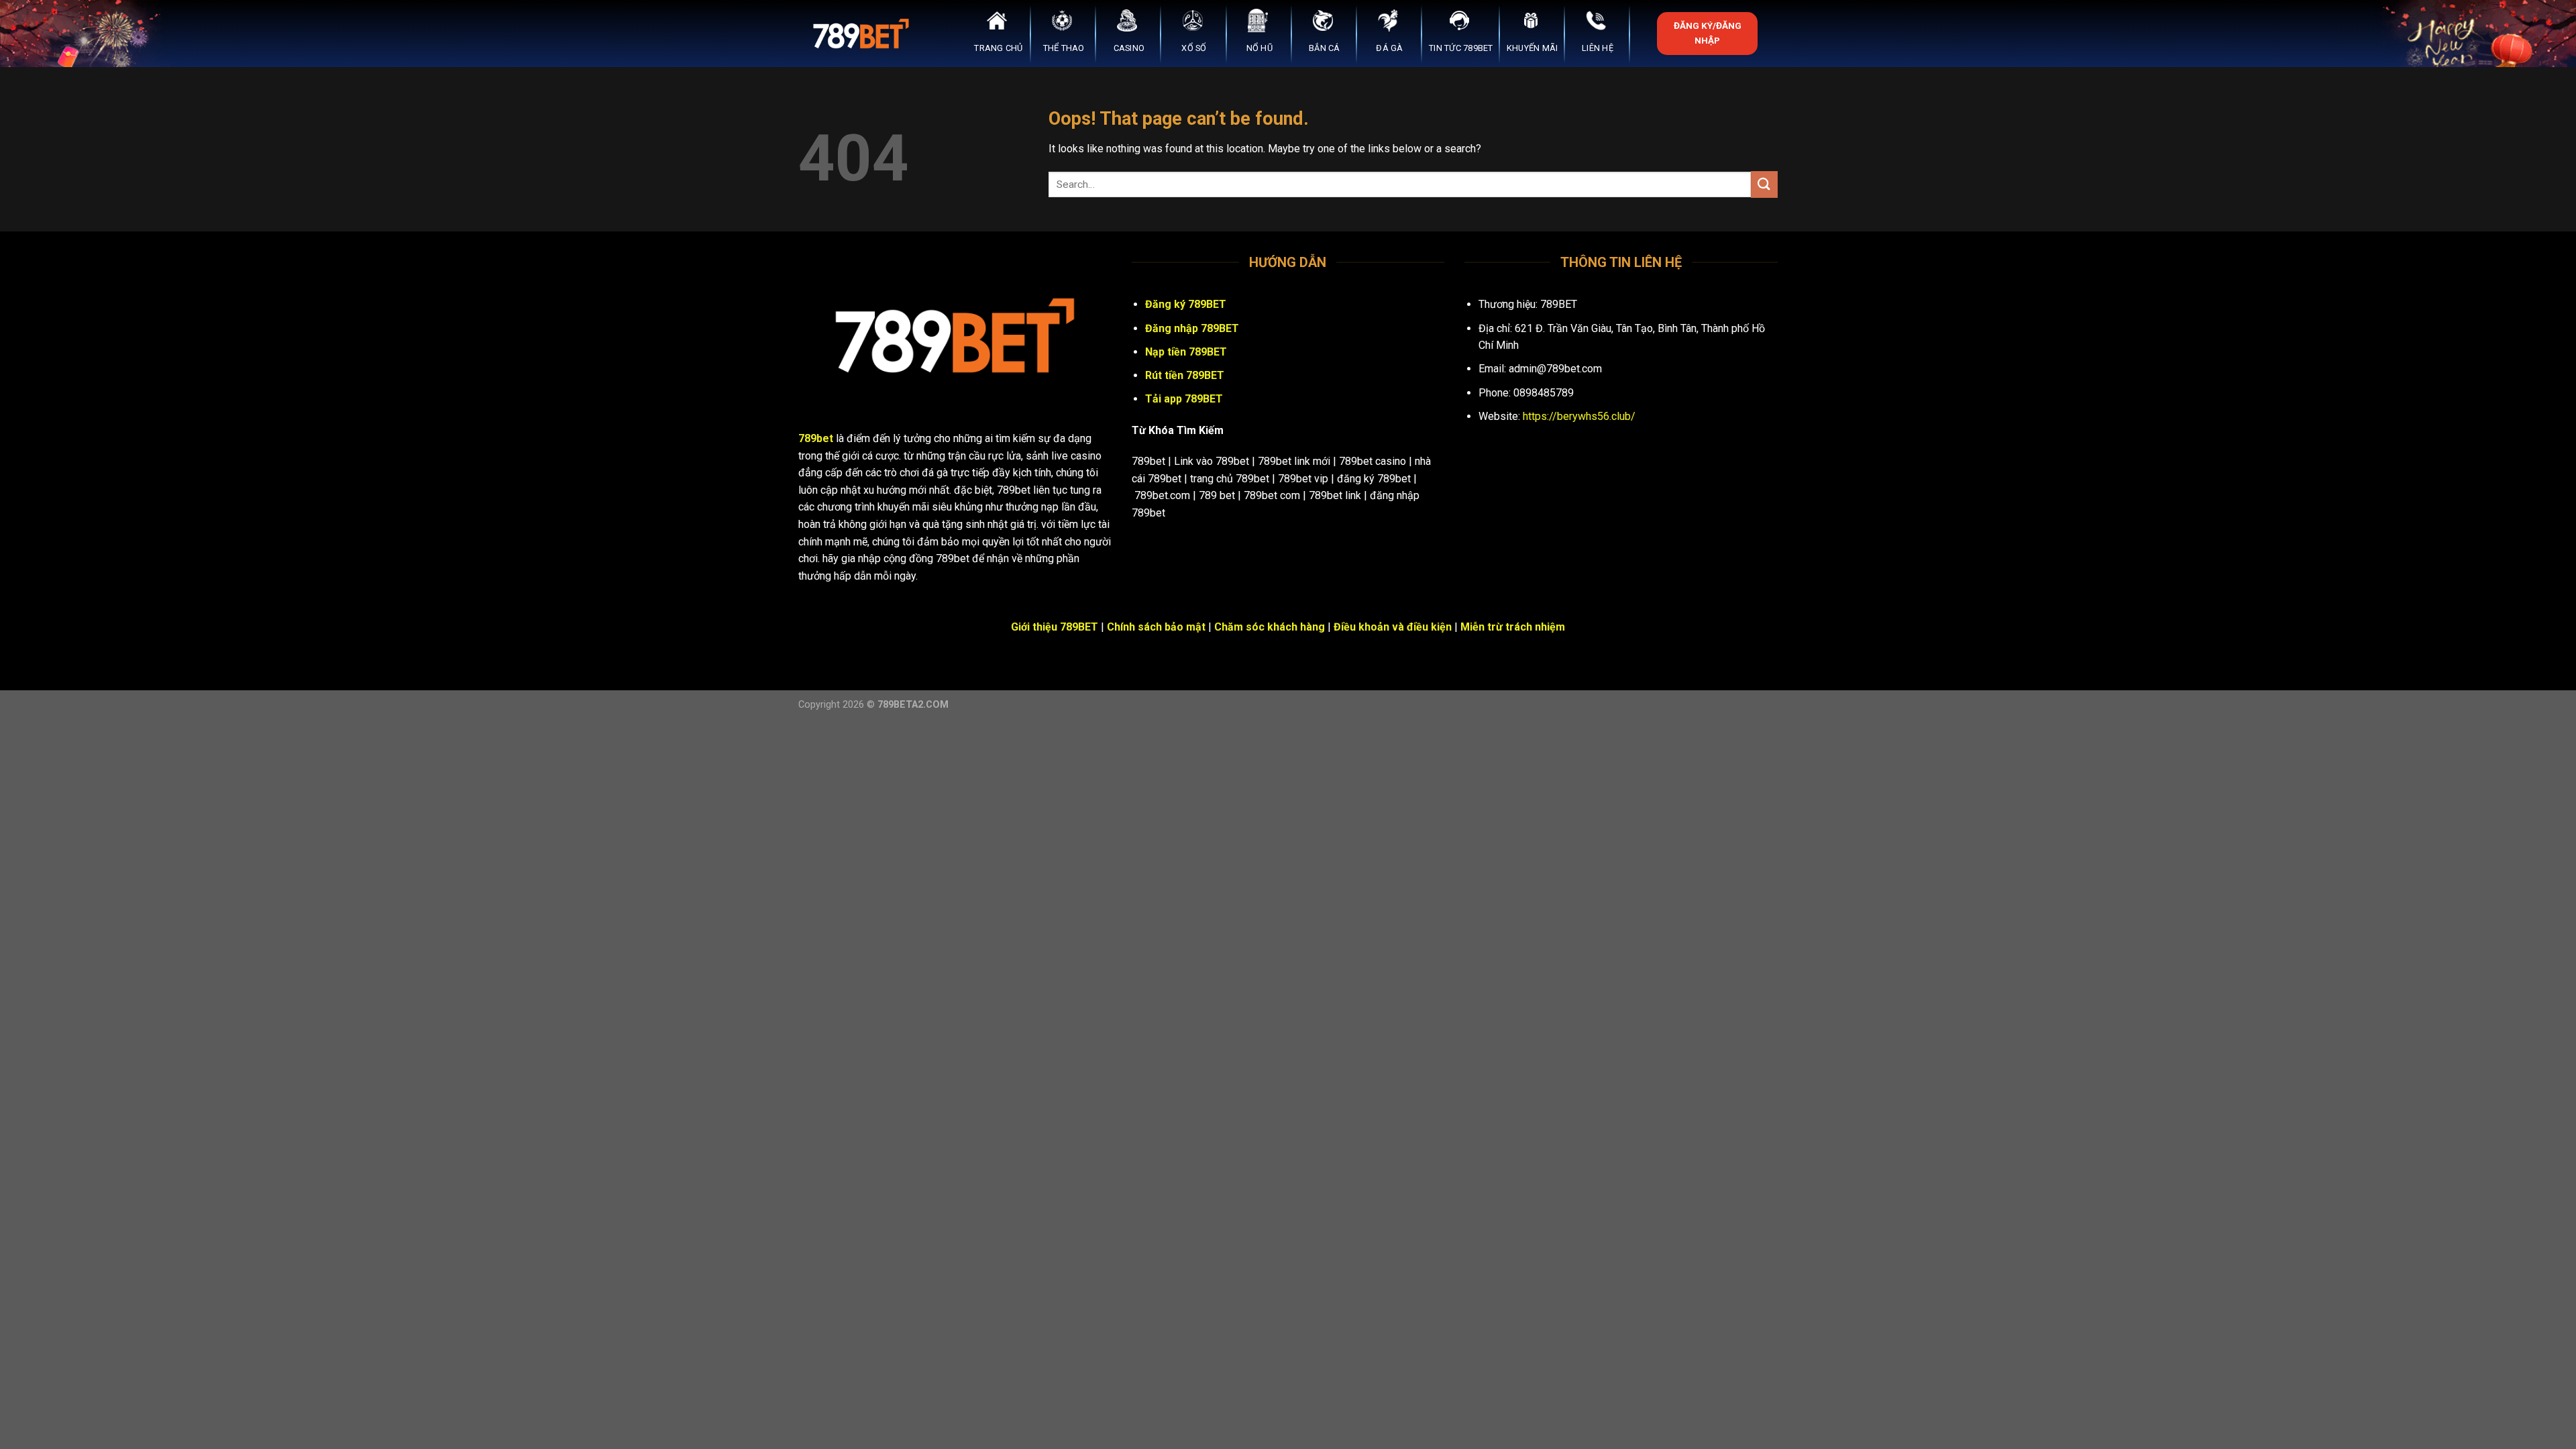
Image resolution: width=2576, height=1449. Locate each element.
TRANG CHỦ (998, 48)
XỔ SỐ (1194, 48)
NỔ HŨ (1259, 48)
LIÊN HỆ (1598, 48)
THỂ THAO (1064, 48)
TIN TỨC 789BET (1461, 48)
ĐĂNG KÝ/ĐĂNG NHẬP (1708, 33)
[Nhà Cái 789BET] (865, 34)
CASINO (1129, 48)
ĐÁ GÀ (1389, 48)
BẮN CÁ (1325, 48)
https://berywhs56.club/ (1579, 416)
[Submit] (1764, 184)
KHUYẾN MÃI (1533, 48)
